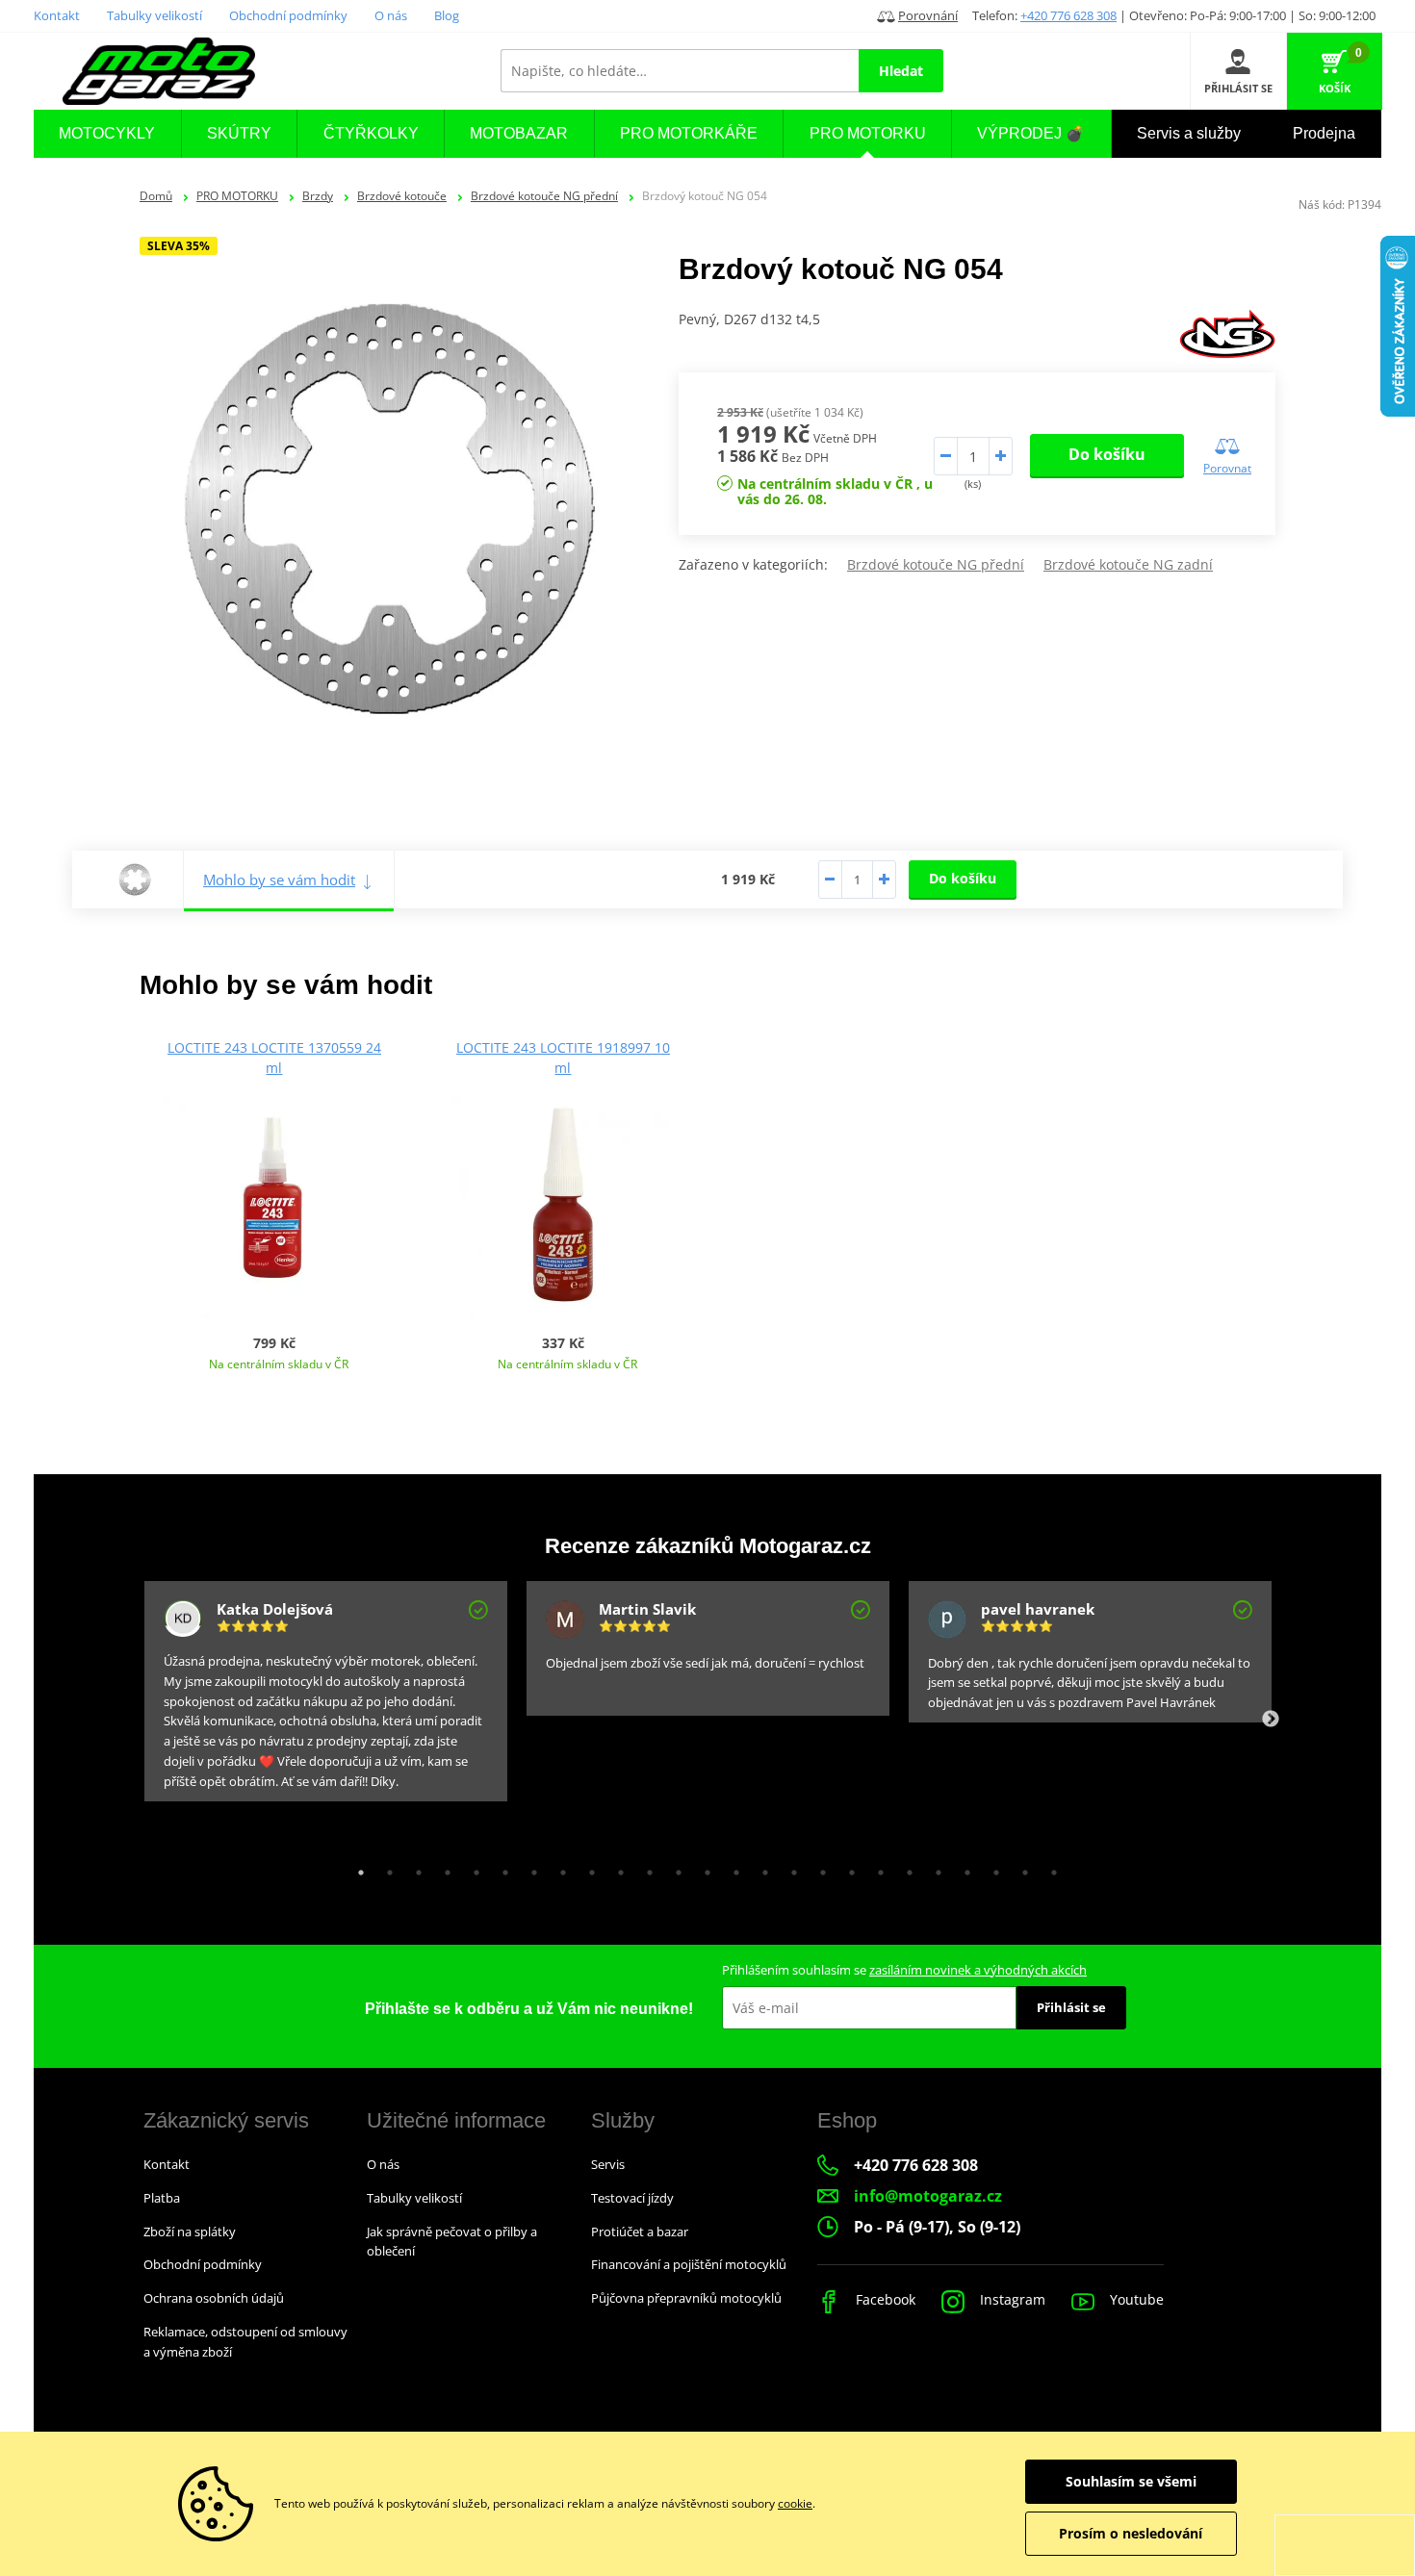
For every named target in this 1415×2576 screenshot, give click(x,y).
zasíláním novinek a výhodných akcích (978, 1970)
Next (1271, 1720)
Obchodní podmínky (288, 15)
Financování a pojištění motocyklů (689, 2264)
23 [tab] (991, 1868)
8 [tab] (558, 1868)
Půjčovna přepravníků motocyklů (686, 2298)
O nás (391, 15)
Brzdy (318, 196)
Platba (162, 2198)
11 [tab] (645, 1868)
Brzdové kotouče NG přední (544, 196)
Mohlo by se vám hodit (279, 880)
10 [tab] (616, 1868)
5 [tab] (472, 1868)
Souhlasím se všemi (1131, 2481)
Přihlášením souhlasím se (904, 1970)
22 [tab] (963, 1868)
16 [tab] (789, 1868)
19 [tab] (876, 1868)
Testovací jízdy (632, 2198)
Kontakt (57, 15)
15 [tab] (760, 1868)
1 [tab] (356, 1868)
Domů (156, 196)
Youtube (1135, 2299)
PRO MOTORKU (237, 196)
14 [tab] (732, 1868)
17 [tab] (818, 1868)
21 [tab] (934, 1868)
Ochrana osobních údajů (214, 2298)
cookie (795, 2503)
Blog (447, 15)
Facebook (884, 2299)
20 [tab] (905, 1868)
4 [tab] (443, 1868)
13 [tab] (703, 1868)
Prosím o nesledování (1131, 2533)
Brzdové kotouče (402, 196)
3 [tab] (414, 1868)
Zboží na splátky (190, 2232)
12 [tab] (674, 1868)
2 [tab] (385, 1868)
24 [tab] (1020, 1868)
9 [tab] (587, 1868)
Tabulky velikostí (154, 15)
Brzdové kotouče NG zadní (1128, 564)
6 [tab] (501, 1868)
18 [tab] (847, 1868)
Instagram (1011, 2299)
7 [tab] (529, 1868)
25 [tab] (1049, 1868)
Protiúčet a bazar (640, 2232)
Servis (608, 2164)
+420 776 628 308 (1068, 15)
